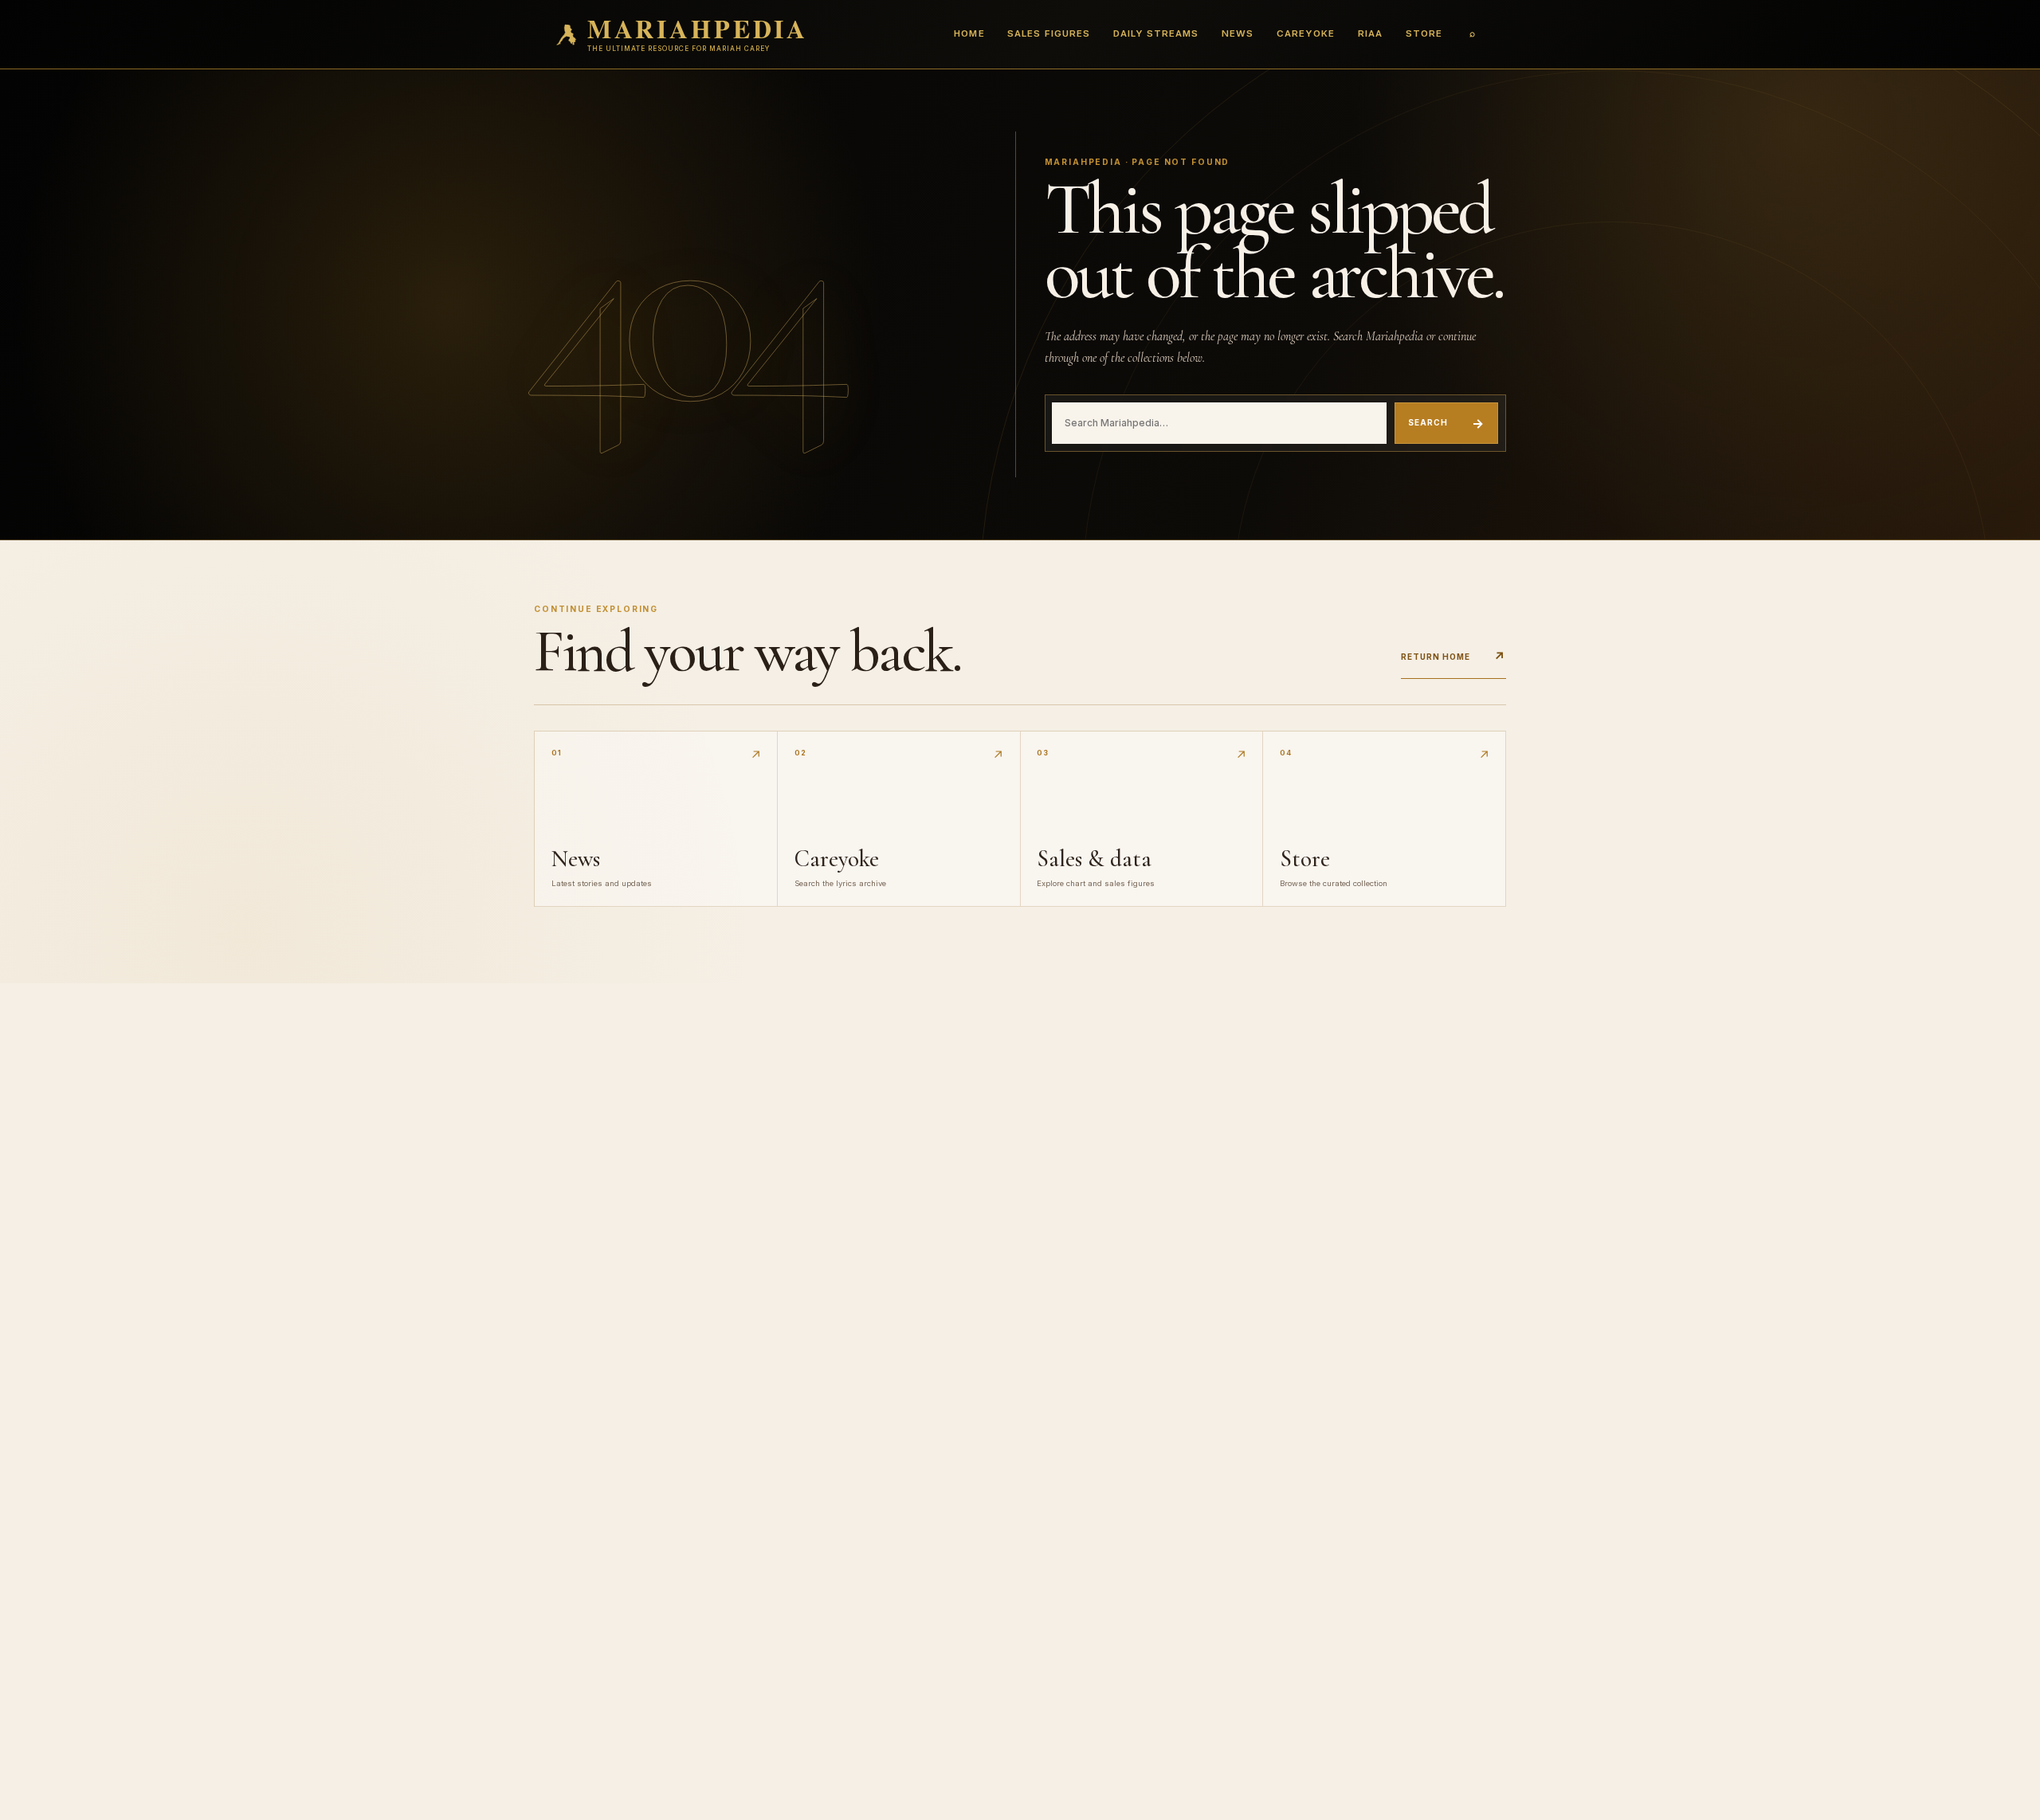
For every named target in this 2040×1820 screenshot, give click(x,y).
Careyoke (1306, 33)
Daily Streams (1156, 33)
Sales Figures (1048, 33)
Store (1424, 33)
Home (969, 33)
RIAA (1370, 33)
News (1238, 33)
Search (1446, 423)
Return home (1453, 657)
